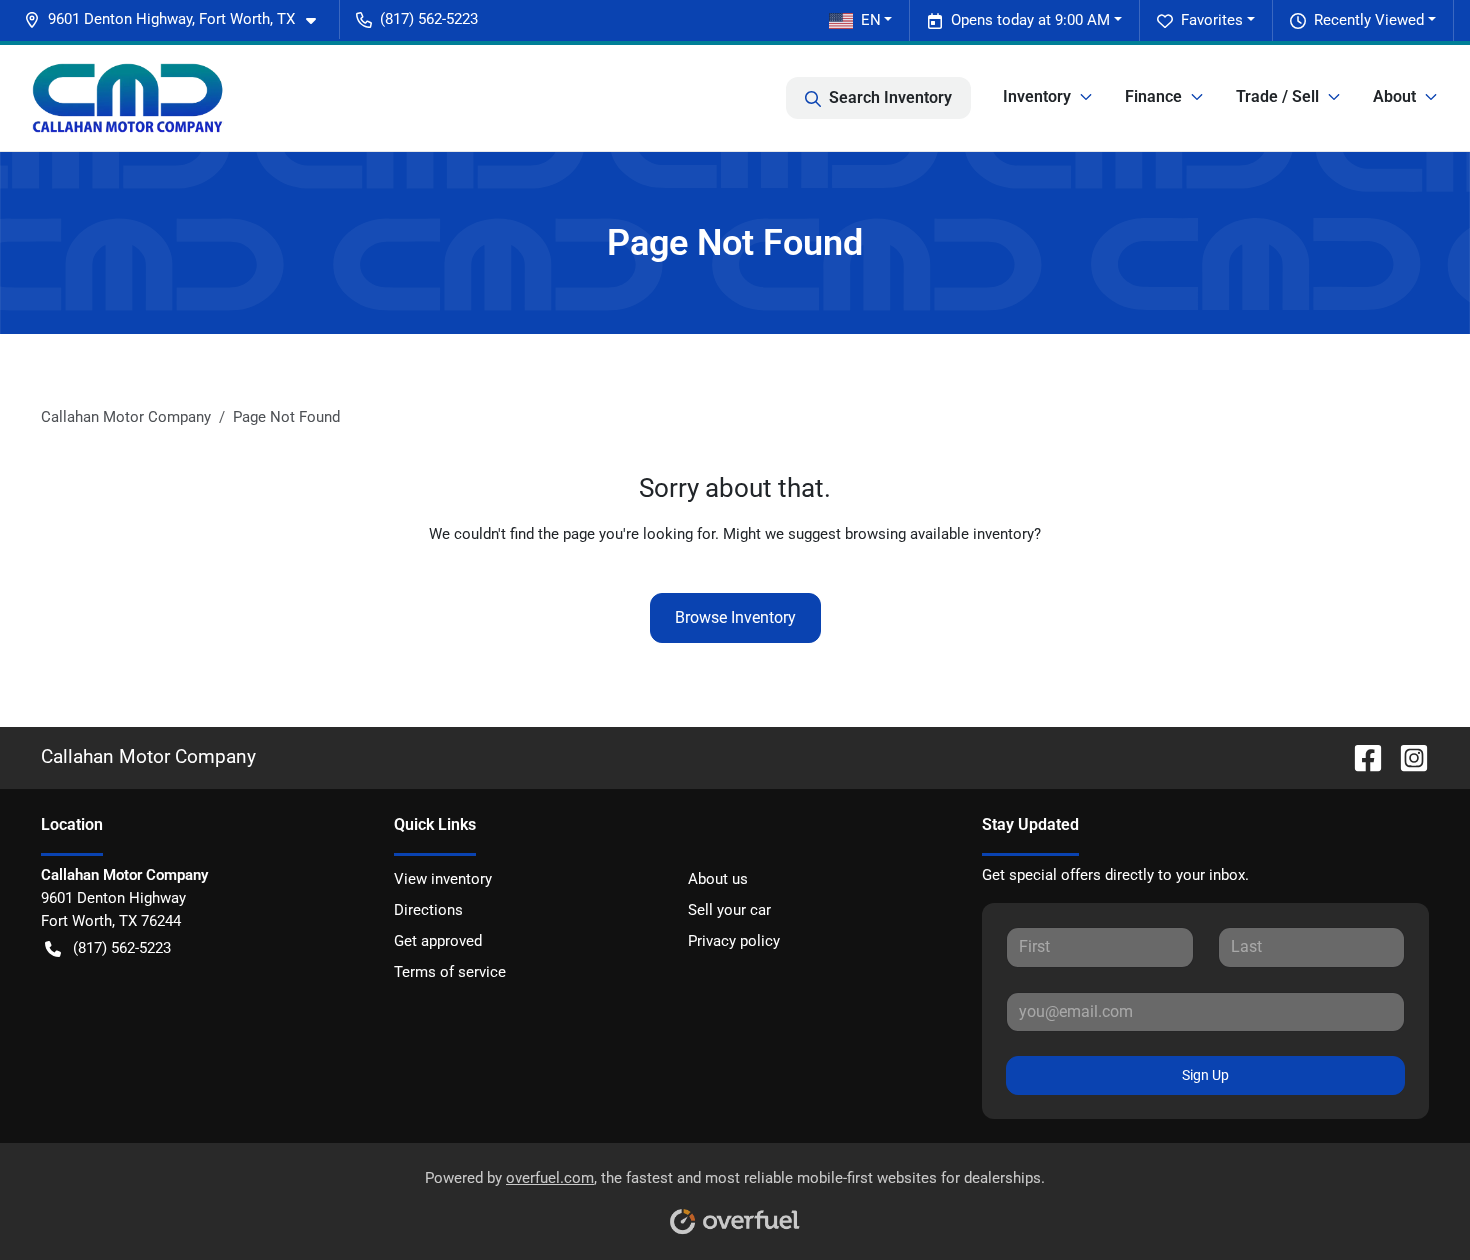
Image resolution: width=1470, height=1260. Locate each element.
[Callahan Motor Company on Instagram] (1406, 756)
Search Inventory (890, 97)
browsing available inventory (939, 534)
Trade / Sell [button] (1277, 96)
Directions (428, 910)
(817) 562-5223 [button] (429, 19)
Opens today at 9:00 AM (1030, 20)
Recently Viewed (1369, 20)
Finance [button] (1153, 96)
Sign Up (1205, 1075)
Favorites (1212, 20)
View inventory (443, 879)
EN (871, 20)
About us (718, 879)
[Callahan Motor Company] (128, 98)
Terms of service (450, 972)
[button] (178, 19)
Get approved (438, 941)
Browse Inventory (735, 617)
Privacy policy (734, 941)
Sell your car (729, 910)
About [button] (1394, 96)
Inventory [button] (1037, 96)
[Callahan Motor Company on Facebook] (1360, 756)
